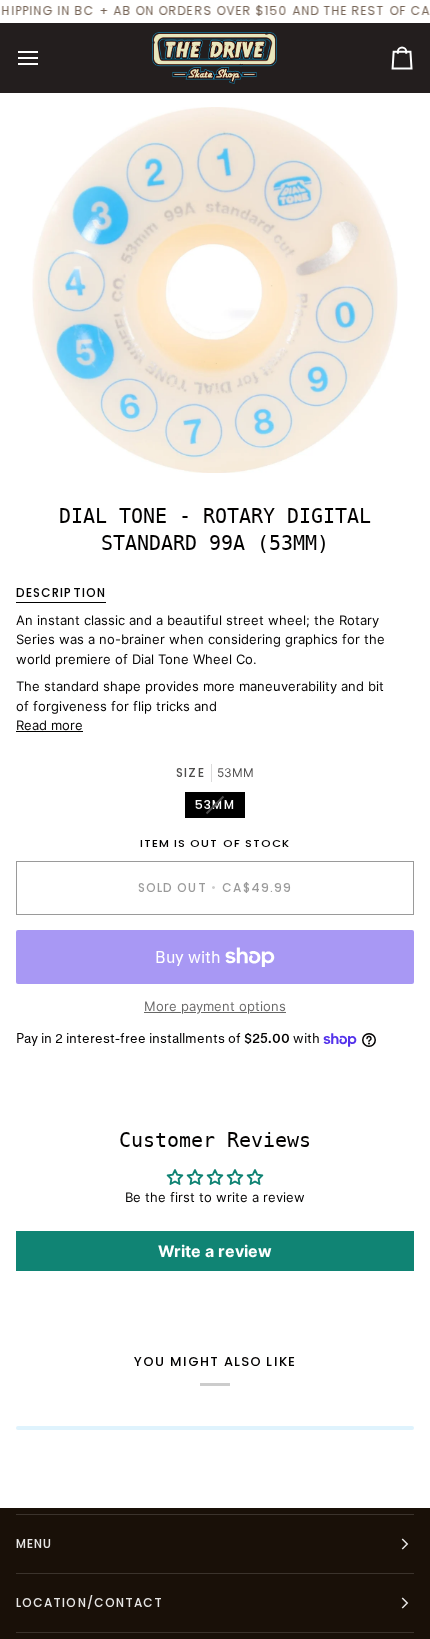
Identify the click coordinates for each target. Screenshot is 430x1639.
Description (61, 592)
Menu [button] (34, 1543)
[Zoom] (69, 435)
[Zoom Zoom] (215, 290)
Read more (49, 725)
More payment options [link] (215, 1006)
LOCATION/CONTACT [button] (89, 1602)
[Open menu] (46, 58)
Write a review (215, 1251)
